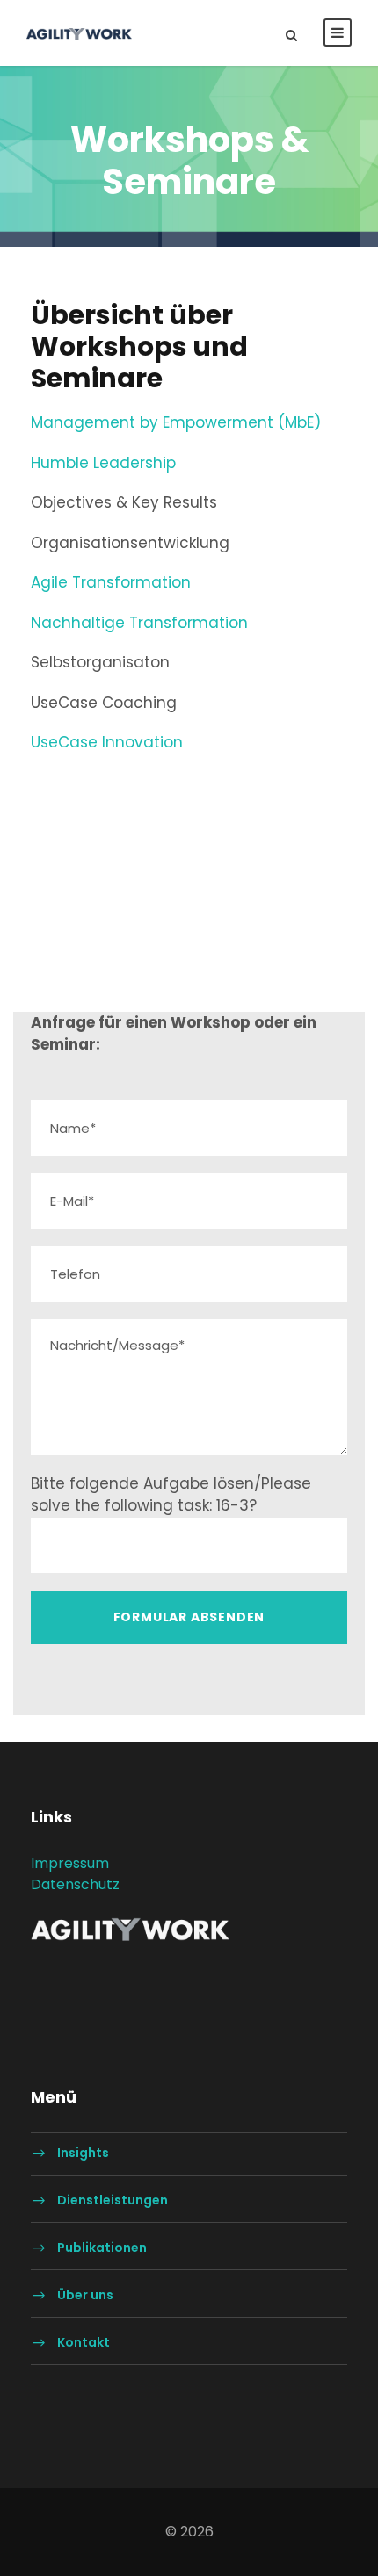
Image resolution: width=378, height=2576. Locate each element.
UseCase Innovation (107, 742)
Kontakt (84, 2343)
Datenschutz (75, 1884)
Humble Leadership (103, 463)
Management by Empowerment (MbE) (176, 422)
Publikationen (102, 2248)
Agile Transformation (111, 582)
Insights (83, 2154)
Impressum (70, 1863)
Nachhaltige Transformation (139, 623)
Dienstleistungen (113, 2201)
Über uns (85, 2296)
